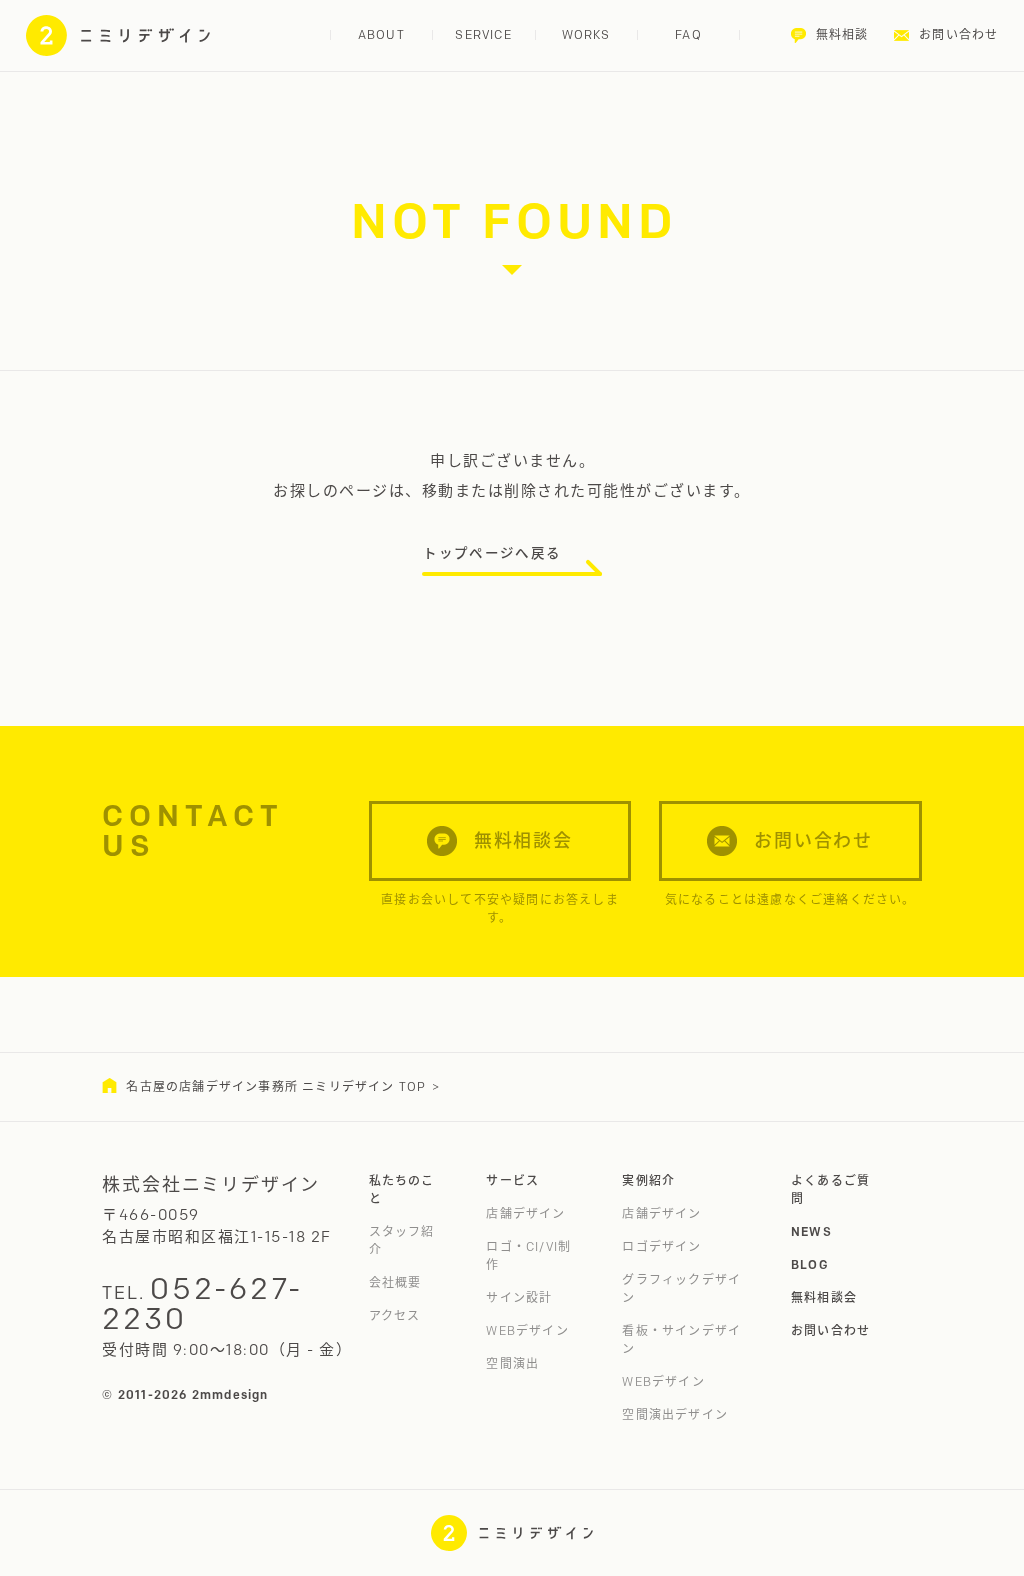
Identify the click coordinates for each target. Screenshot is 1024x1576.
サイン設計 (519, 1297)
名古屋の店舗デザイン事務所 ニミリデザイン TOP (276, 1086)
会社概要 (395, 1282)
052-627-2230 (202, 1303)
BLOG (810, 1264)
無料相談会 (824, 1297)
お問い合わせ (830, 1330)
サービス (512, 1180)
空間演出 (512, 1363)
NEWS (811, 1231)
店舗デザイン (525, 1213)
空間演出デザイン (675, 1414)
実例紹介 (648, 1180)
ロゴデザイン (661, 1246)
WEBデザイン (527, 1330)
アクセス (395, 1315)
